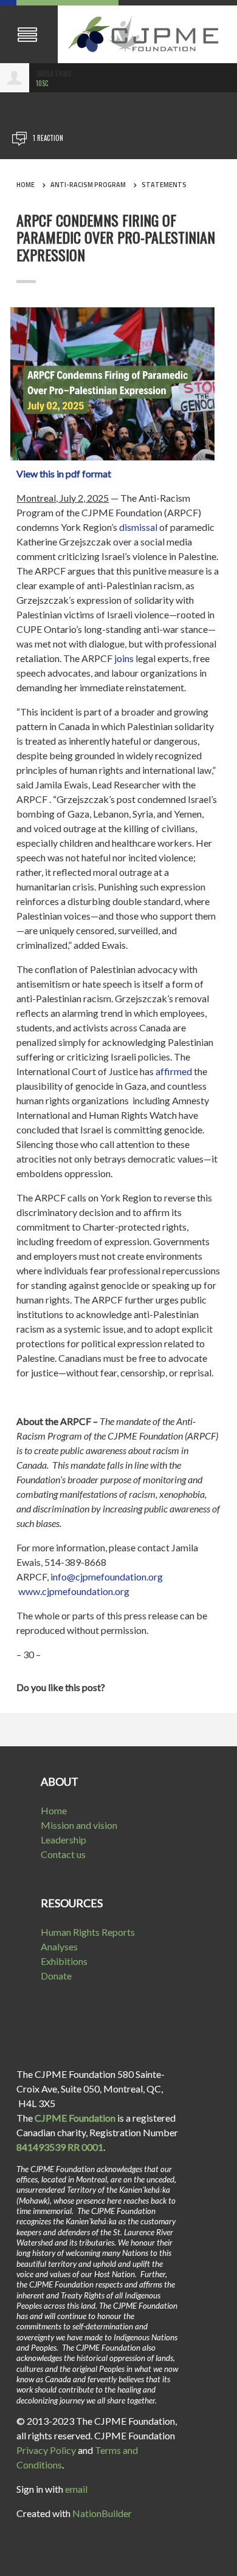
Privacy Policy (46, 2450)
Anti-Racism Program (88, 185)
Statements (164, 185)
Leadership (64, 1840)
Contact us (63, 1854)
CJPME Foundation (75, 2118)
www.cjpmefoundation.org (74, 1591)
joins (124, 658)
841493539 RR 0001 (60, 2147)
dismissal (138, 527)
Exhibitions (64, 1961)
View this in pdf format (65, 473)
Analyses (59, 1946)
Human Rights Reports (88, 1932)
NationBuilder (102, 2513)
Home (26, 185)
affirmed (174, 1071)
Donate (56, 1976)
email (76, 2489)
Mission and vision (79, 1825)
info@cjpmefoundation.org (107, 1577)
